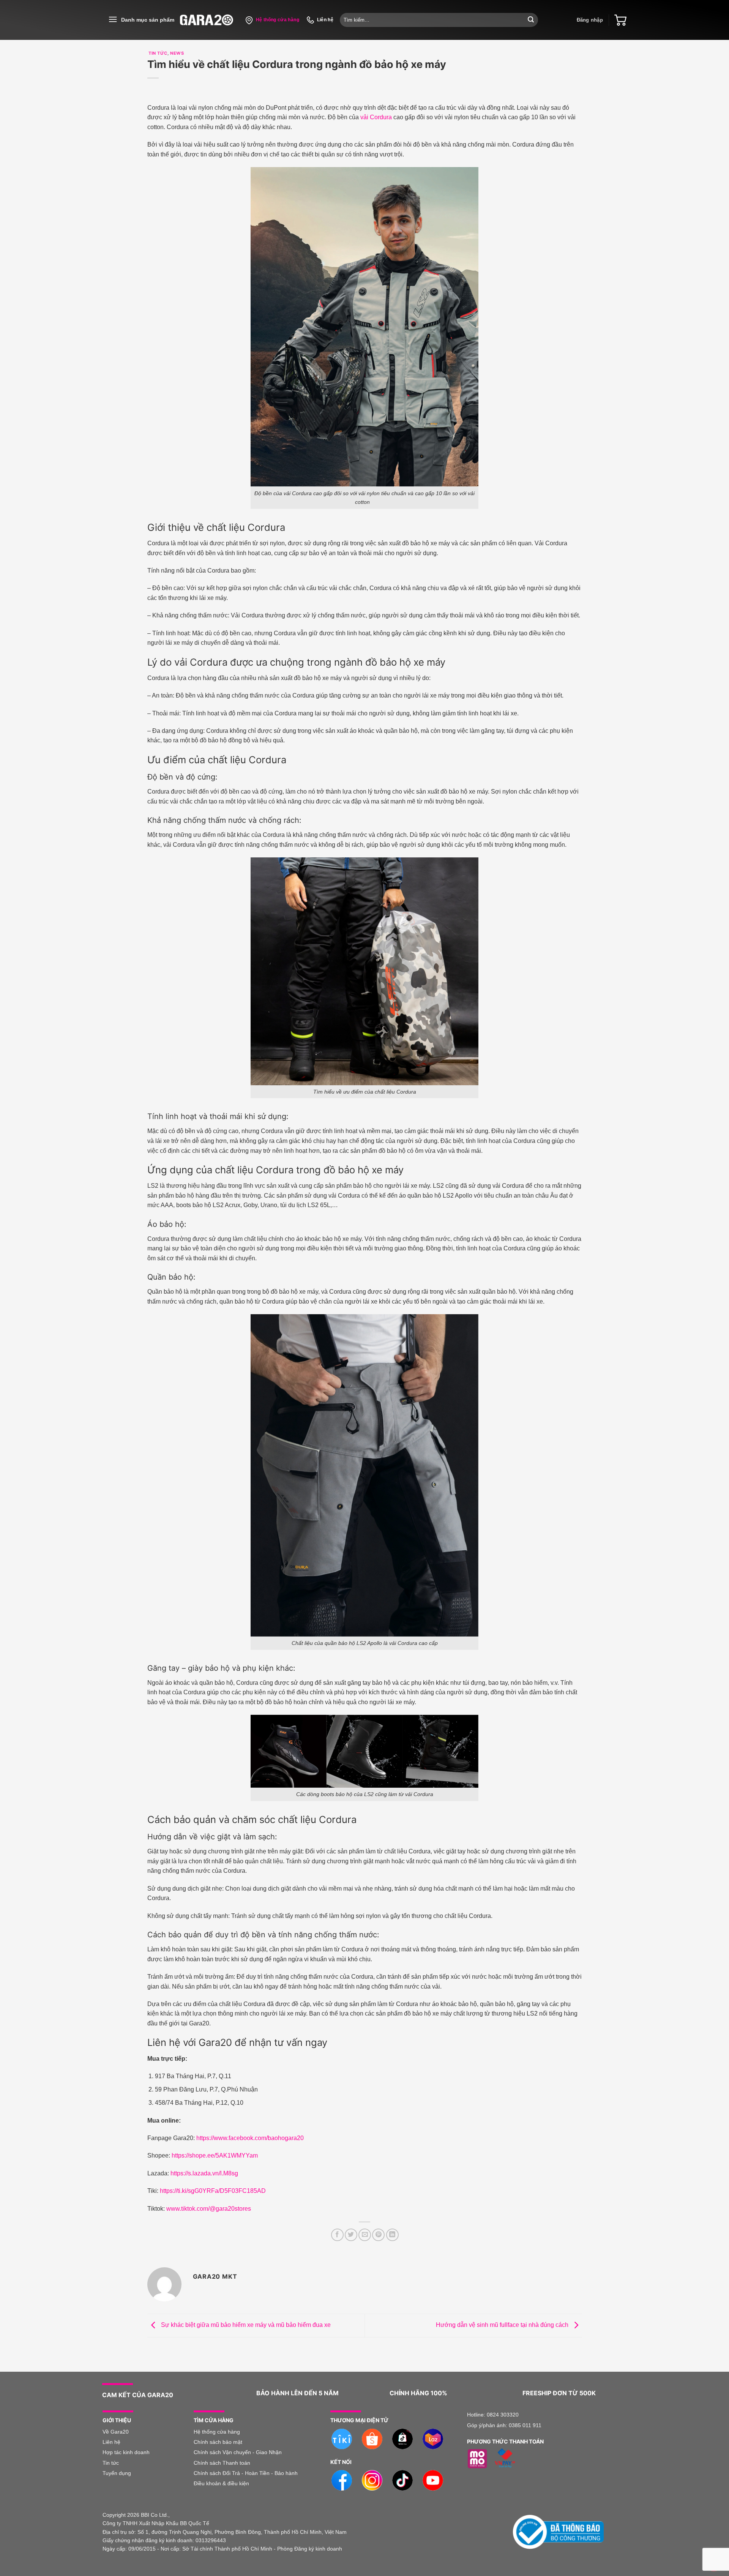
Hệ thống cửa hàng (217, 2432)
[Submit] (531, 20)
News (177, 53)
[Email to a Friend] (365, 2235)
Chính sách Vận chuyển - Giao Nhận (238, 2452)
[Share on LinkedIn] (392, 2235)
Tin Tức (157, 53)
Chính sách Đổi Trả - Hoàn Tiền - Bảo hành (246, 2473)
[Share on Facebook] (337, 2235)
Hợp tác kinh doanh (126, 2452)
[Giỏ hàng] (620, 20)
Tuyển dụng (117, 2473)
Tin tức (111, 2463)
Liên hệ (112, 2442)
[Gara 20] (207, 20)
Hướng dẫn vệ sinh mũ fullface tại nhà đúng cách (503, 2325)
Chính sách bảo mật (218, 2442)
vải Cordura (376, 117)
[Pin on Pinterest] (378, 2235)
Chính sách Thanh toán (222, 2463)
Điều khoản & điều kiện (221, 2483)
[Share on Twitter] (351, 2235)
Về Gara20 (116, 2432)
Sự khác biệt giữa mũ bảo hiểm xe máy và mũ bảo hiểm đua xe (245, 2325)
